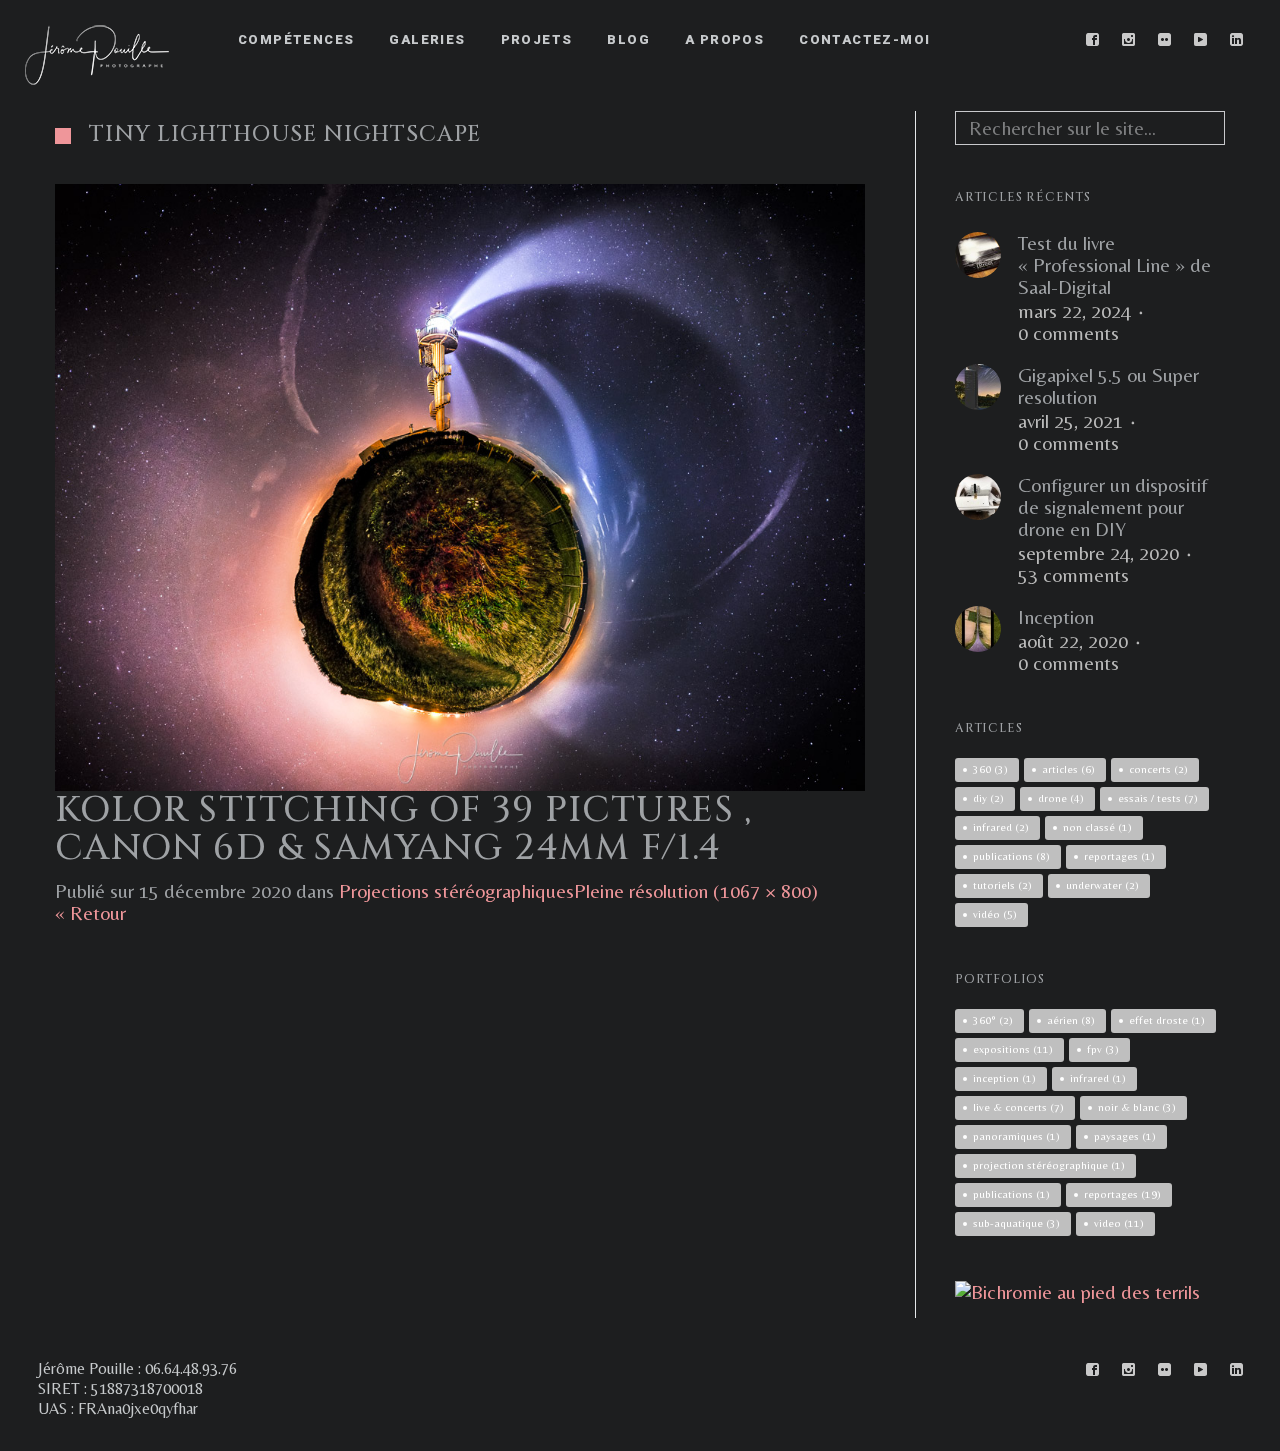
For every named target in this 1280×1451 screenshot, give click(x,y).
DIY (988, 798)
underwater (1102, 885)
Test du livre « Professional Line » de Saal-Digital (1114, 265)
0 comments (1068, 333)
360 (990, 769)
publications (1011, 856)
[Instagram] (1129, 40)
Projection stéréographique (1049, 1165)
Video (1119, 1223)
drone (1061, 798)
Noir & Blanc (1137, 1107)
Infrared (1098, 1078)
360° (993, 1020)
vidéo (995, 914)
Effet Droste (1167, 1020)
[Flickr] (1165, 40)
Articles (1068, 769)
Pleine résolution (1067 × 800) (696, 890)
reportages (1119, 856)
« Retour (90, 912)
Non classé (1097, 827)
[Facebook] (1093, 40)
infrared (1001, 827)
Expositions (1013, 1049)
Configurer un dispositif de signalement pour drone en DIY (1113, 507)
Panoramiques (1016, 1136)
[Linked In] (1237, 40)
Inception (1056, 617)
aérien (1071, 1020)
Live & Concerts (1018, 1107)
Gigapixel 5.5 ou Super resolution (1108, 386)
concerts (1158, 769)
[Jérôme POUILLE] (1077, 1291)
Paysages (1125, 1136)
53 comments (1073, 575)
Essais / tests (1158, 798)
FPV (1103, 1049)
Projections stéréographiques (456, 890)
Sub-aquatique (1016, 1223)
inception (1004, 1078)
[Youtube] (1201, 40)
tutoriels (1002, 885)
